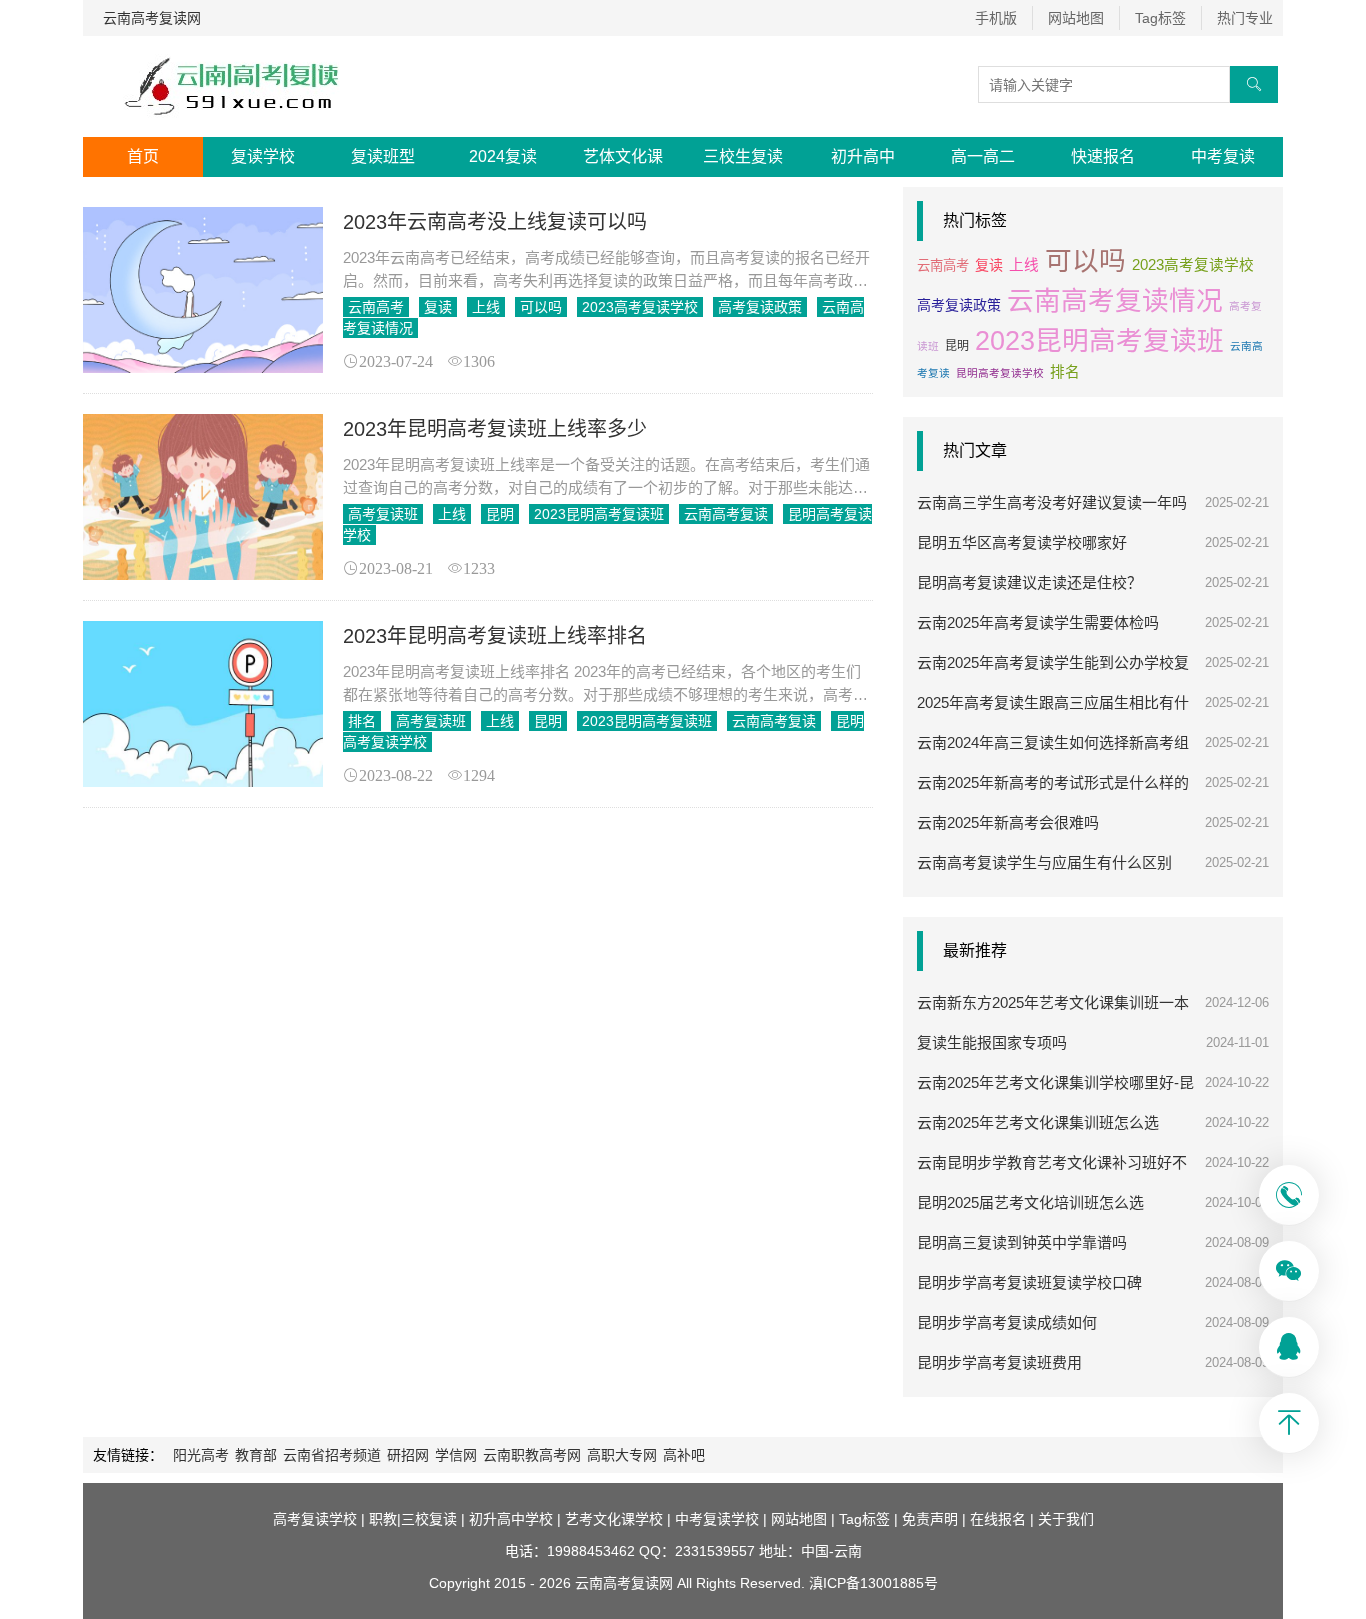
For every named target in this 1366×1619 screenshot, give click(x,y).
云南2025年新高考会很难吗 (1008, 822)
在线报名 (998, 1519)
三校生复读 (743, 156)
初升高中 (863, 156)
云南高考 (376, 307)
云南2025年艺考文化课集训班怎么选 (1038, 1122)
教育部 (256, 1455)
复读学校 (263, 156)
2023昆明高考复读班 (599, 514)
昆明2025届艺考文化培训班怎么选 (1030, 1202)
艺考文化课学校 (614, 1519)
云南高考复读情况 (1115, 301)
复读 (438, 307)
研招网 (408, 1455)
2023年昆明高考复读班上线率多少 (495, 429)
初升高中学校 (511, 1519)
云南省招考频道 (332, 1455)
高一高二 (983, 156)
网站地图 (1076, 18)
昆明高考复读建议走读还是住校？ (1029, 582)
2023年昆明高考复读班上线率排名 (495, 636)
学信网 (456, 1455)
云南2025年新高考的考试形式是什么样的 (1053, 782)
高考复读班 (383, 514)
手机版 (996, 18)
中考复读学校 (717, 1519)
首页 (143, 156)
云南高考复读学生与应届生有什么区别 (1044, 862)
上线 (486, 307)
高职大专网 (622, 1455)
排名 (362, 721)
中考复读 (1223, 156)
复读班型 (383, 156)
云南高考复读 (726, 514)
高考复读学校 (315, 1519)
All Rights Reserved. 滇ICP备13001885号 (805, 1583)
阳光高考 (201, 1455)
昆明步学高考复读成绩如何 (1007, 1322)
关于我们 (1066, 1519)
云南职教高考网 (532, 1455)
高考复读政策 (760, 307)
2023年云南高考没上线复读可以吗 (495, 222)
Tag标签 (1160, 18)
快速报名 (1103, 156)
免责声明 (930, 1519)
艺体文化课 (623, 156)
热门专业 (1245, 18)
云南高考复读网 (152, 18)
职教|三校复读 (413, 1519)
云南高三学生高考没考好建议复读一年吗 (1052, 502)
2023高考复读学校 (640, 307)
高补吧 (684, 1455)
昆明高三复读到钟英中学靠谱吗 (1022, 1242)
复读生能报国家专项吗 (992, 1042)
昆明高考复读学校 (1000, 373)
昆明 (500, 514)
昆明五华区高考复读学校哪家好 (1022, 542)
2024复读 (503, 156)
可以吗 (541, 307)
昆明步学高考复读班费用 (999, 1362)
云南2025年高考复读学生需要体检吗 (1038, 622)
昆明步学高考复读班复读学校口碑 (1029, 1282)
